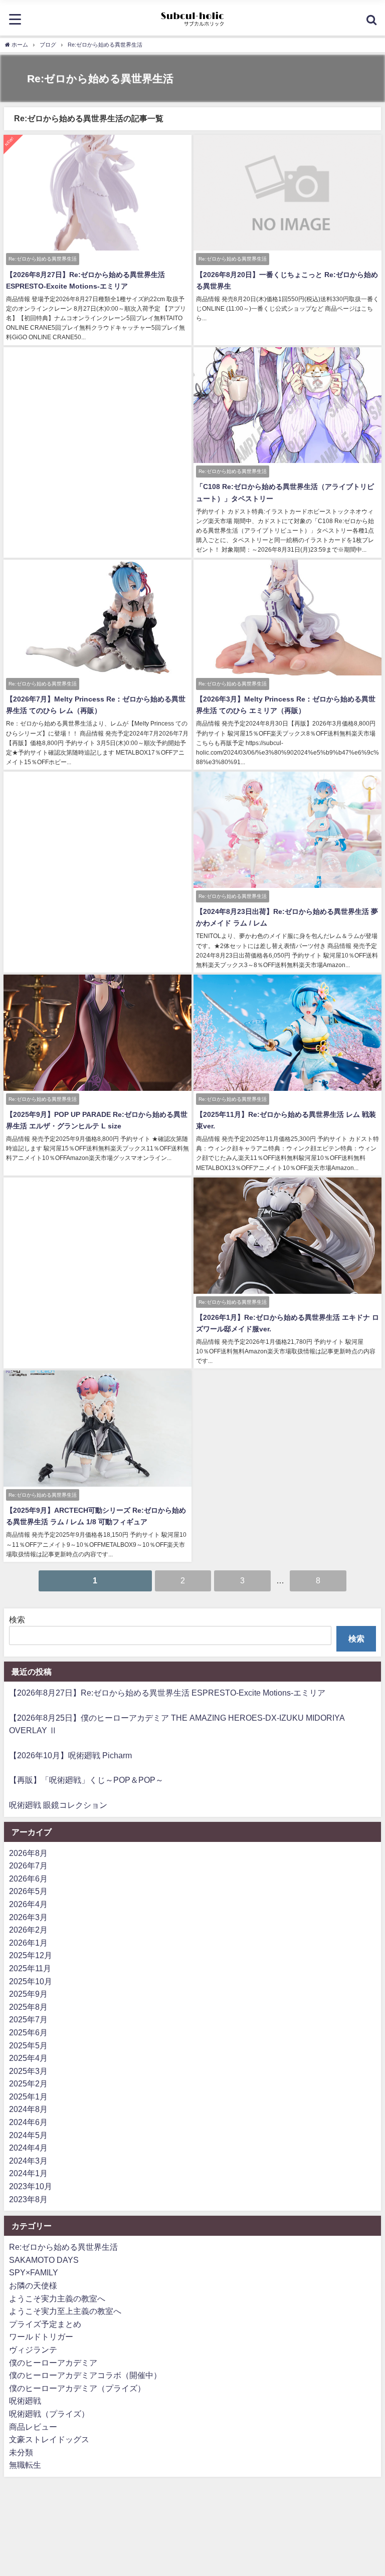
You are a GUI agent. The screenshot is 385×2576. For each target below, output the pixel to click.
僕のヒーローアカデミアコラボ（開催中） (85, 2375)
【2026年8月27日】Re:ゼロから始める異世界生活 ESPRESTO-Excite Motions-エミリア (167, 1693)
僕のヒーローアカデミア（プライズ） (77, 2388)
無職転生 (25, 2465)
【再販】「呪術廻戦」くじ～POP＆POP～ (86, 1780)
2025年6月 (28, 2032)
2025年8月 (28, 2007)
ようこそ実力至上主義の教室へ (65, 2311)
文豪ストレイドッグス (49, 2439)
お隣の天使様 (33, 2285)
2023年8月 (28, 2199)
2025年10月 (31, 1981)
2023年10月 (31, 2186)
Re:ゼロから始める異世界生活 (63, 2247)
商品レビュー (33, 2427)
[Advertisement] (98, 415)
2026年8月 (28, 1853)
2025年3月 (28, 2071)
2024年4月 (28, 2148)
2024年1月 (28, 2173)
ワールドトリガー (41, 2336)
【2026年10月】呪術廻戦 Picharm (70, 1755)
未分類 (21, 2452)
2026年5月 (28, 1891)
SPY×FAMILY (34, 2272)
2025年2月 (28, 2083)
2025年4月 (28, 2058)
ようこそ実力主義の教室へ (57, 2298)
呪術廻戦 (25, 2401)
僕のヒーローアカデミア (53, 2363)
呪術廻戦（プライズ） (49, 2414)
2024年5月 (28, 2135)
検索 (17, 1619)
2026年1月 (28, 1943)
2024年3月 (28, 2161)
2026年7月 (28, 1865)
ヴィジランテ (33, 2350)
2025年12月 (31, 1955)
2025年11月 (30, 1968)
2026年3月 (28, 1917)
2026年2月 (28, 1930)
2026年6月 (28, 1879)
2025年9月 (28, 1994)
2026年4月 (28, 1904)
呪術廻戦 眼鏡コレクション (58, 1805)
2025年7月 (28, 2019)
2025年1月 (28, 2096)
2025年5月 (28, 2045)
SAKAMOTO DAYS (44, 2260)
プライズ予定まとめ (45, 2324)
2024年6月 (28, 2122)
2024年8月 (28, 2109)
